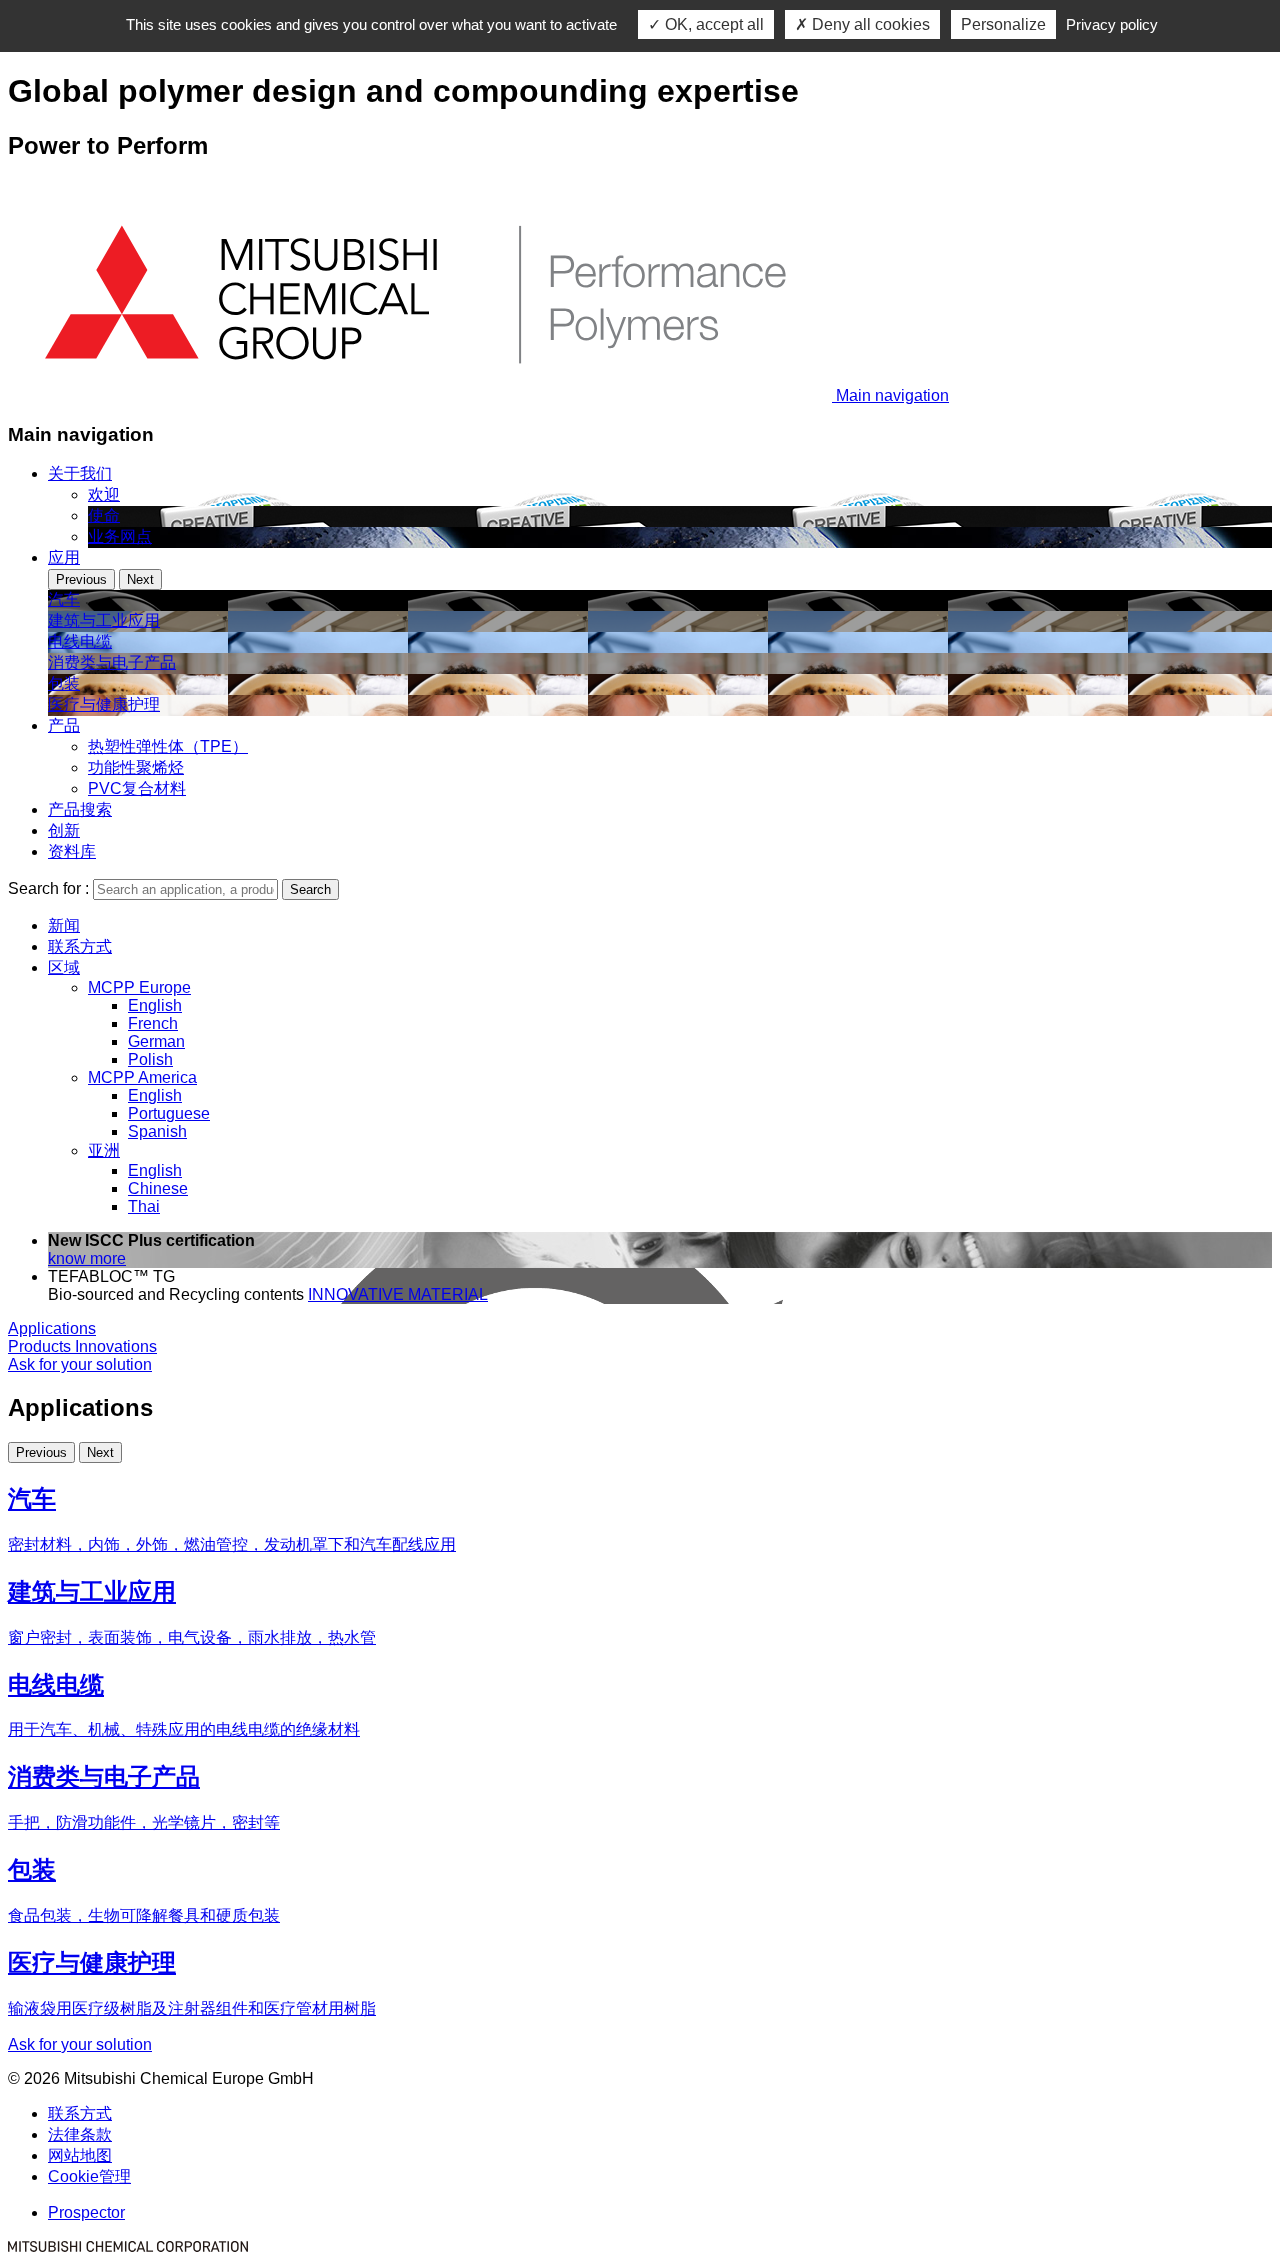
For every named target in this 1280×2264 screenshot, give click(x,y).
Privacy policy (1112, 24)
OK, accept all (712, 24)
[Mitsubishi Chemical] (128, 2246)
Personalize (1003, 24)
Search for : (48, 888)
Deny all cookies (869, 24)
